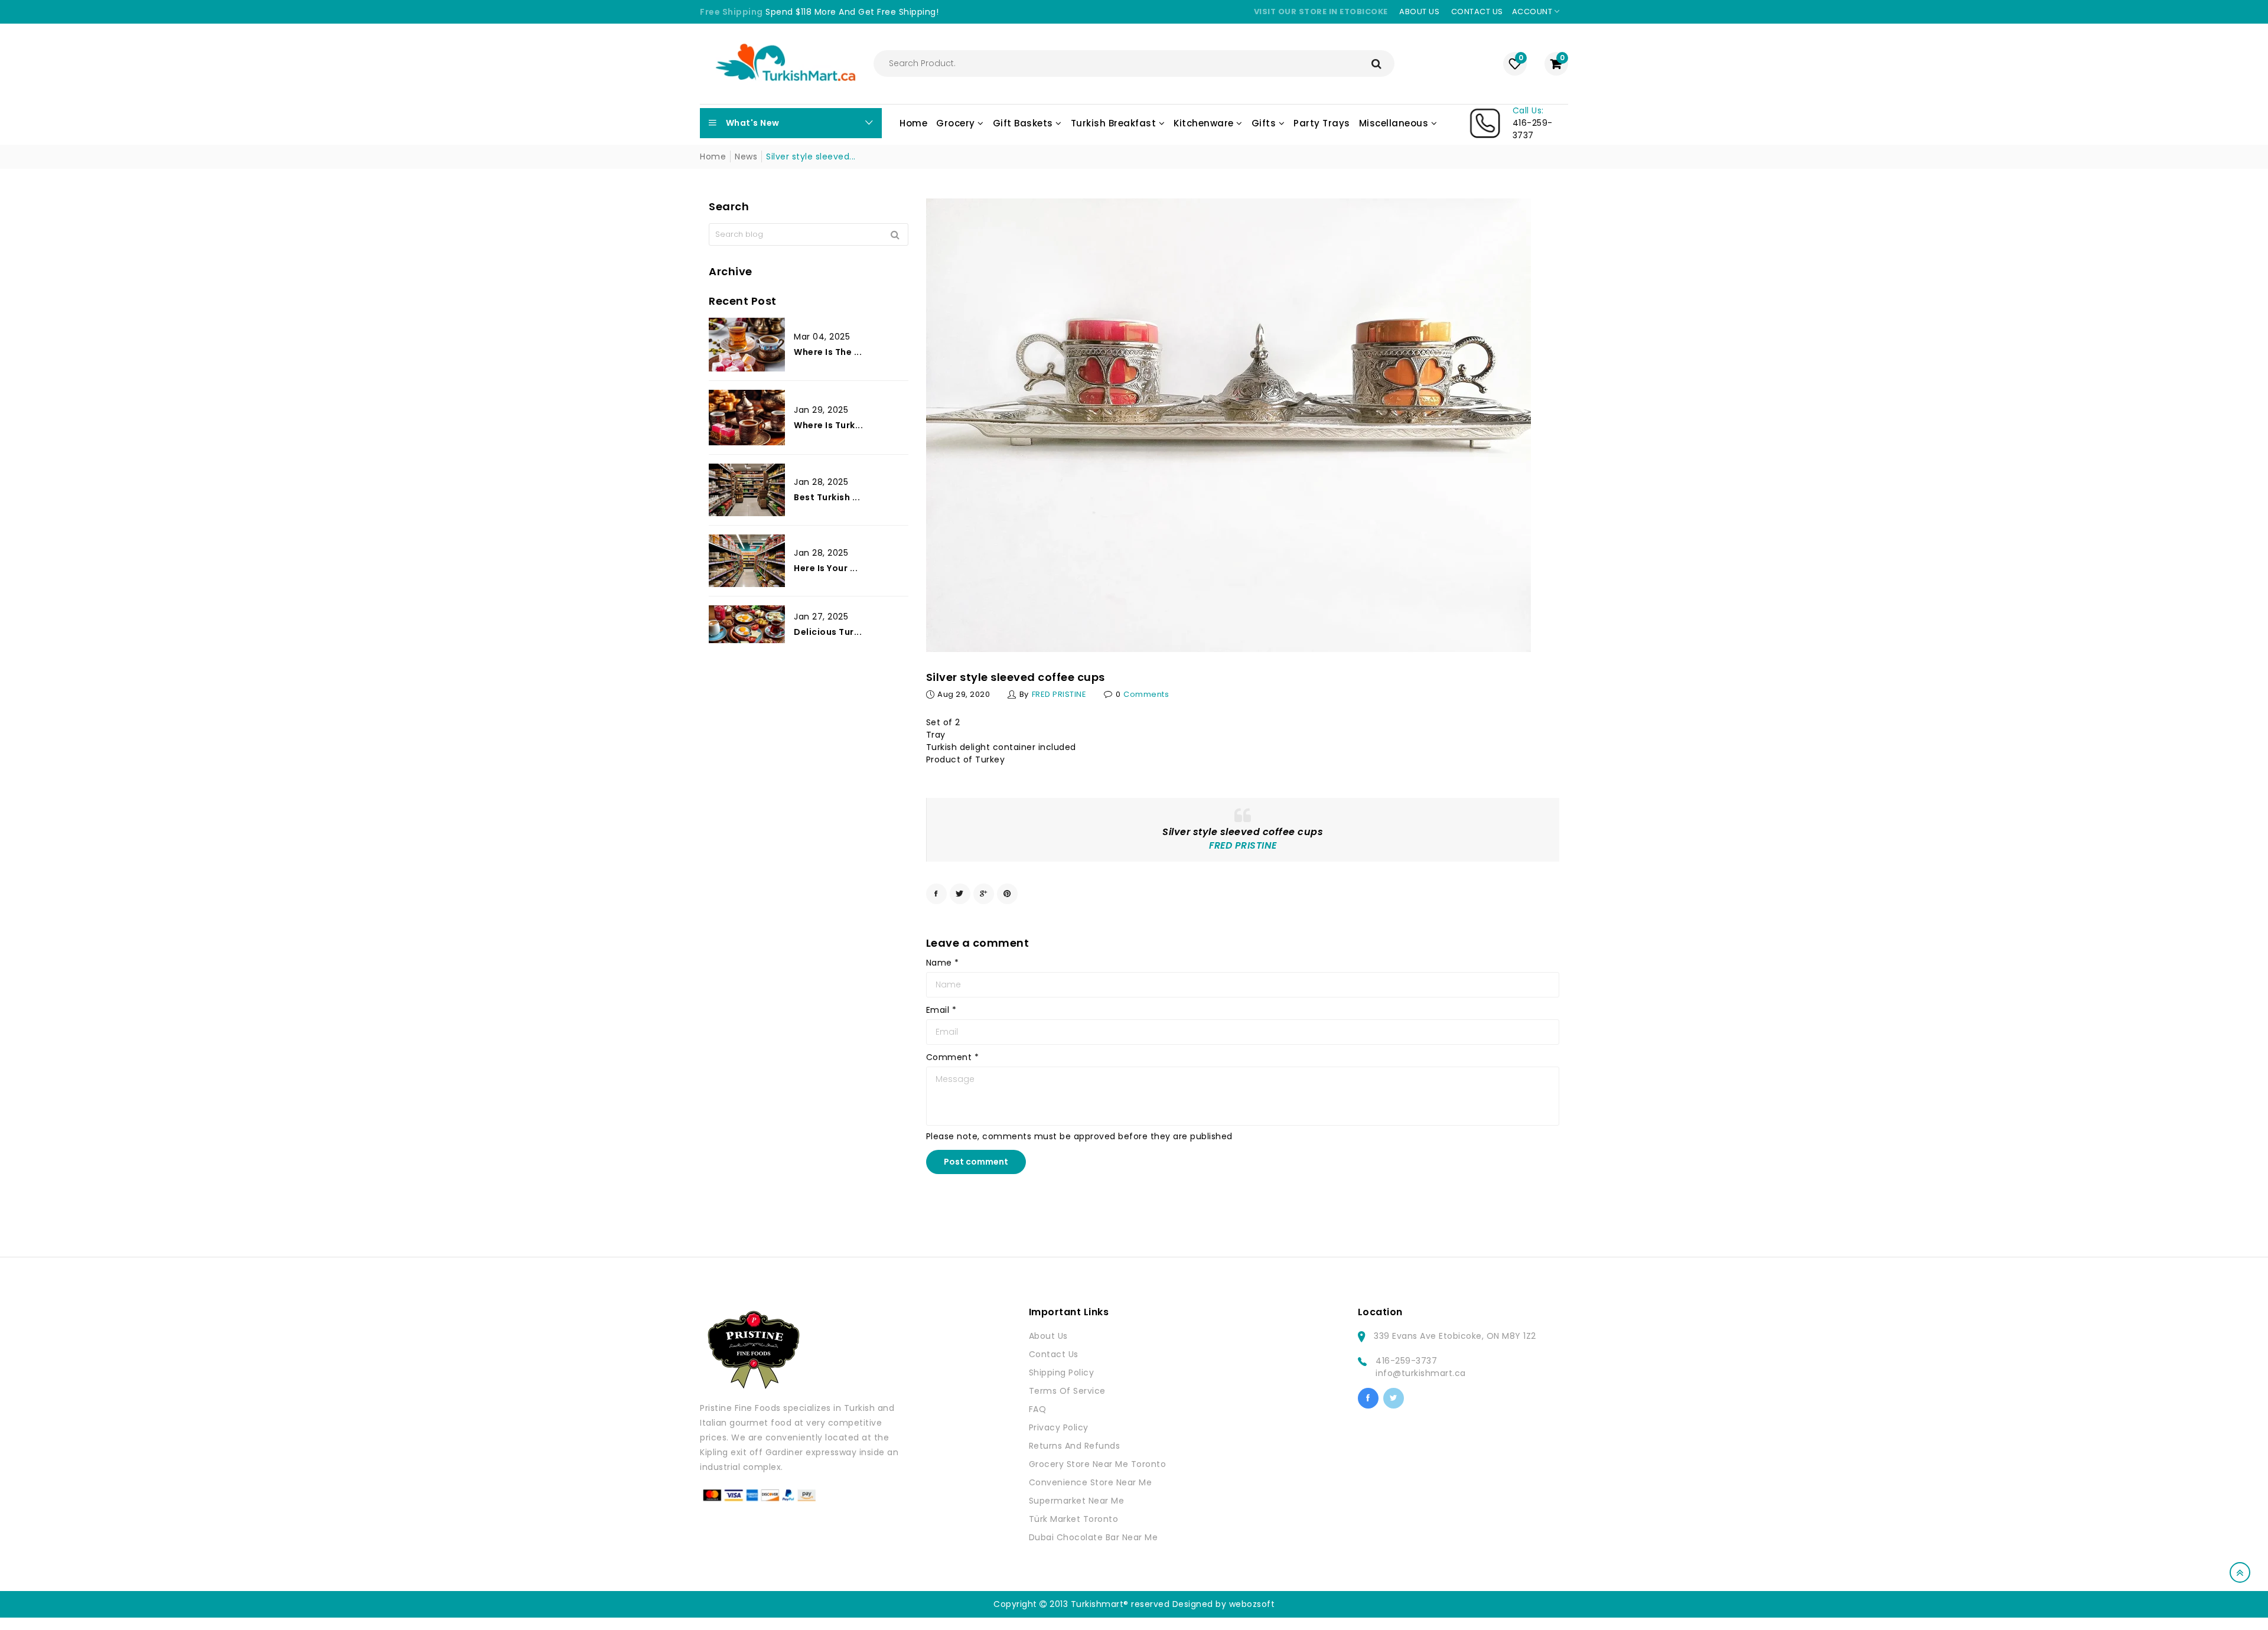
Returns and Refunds (1075, 1446)
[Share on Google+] (984, 894)
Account (1533, 12)
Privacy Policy (1059, 1427)
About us (1419, 12)
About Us (1048, 1336)
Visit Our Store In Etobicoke (1321, 12)
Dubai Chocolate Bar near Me (1094, 1537)
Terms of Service (1067, 1391)
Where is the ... (828, 352)
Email (941, 1010)
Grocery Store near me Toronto (1098, 1464)
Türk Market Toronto (1074, 1519)
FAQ (1038, 1409)
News (746, 157)
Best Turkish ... (827, 497)
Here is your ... (826, 568)
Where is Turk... (828, 425)
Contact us (1477, 12)
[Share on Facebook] (936, 894)
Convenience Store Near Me (1091, 1482)
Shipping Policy (1062, 1373)
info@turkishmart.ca (1421, 1373)
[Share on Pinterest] (1007, 894)
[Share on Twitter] (960, 894)
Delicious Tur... (828, 632)
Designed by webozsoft (1224, 1604)
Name (943, 963)
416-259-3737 (1406, 1361)
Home (713, 157)
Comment (953, 1057)
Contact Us (1054, 1354)
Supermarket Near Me (1077, 1501)
